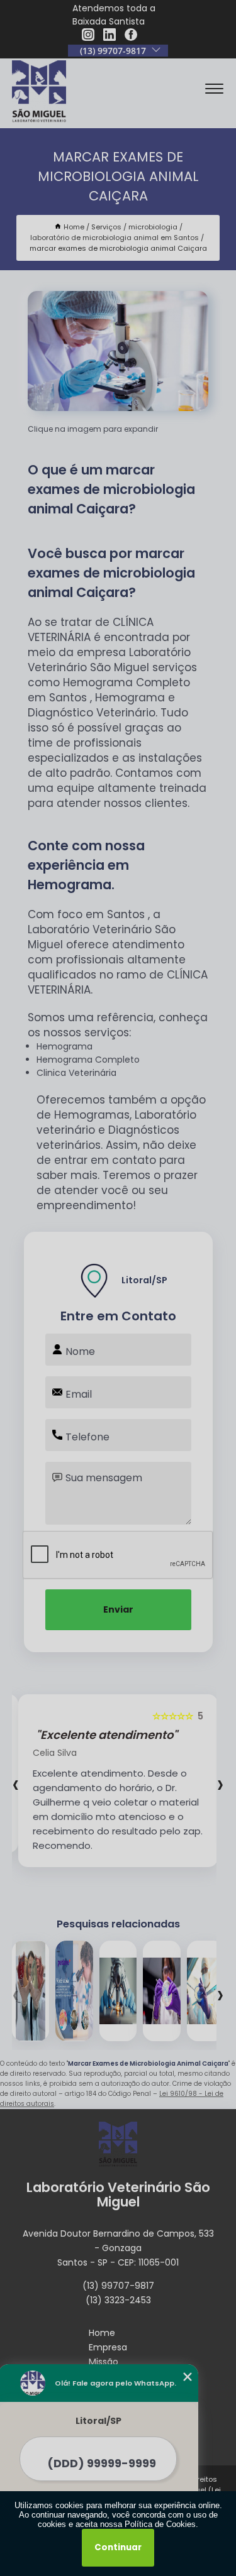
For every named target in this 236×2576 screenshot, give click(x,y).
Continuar (118, 2547)
